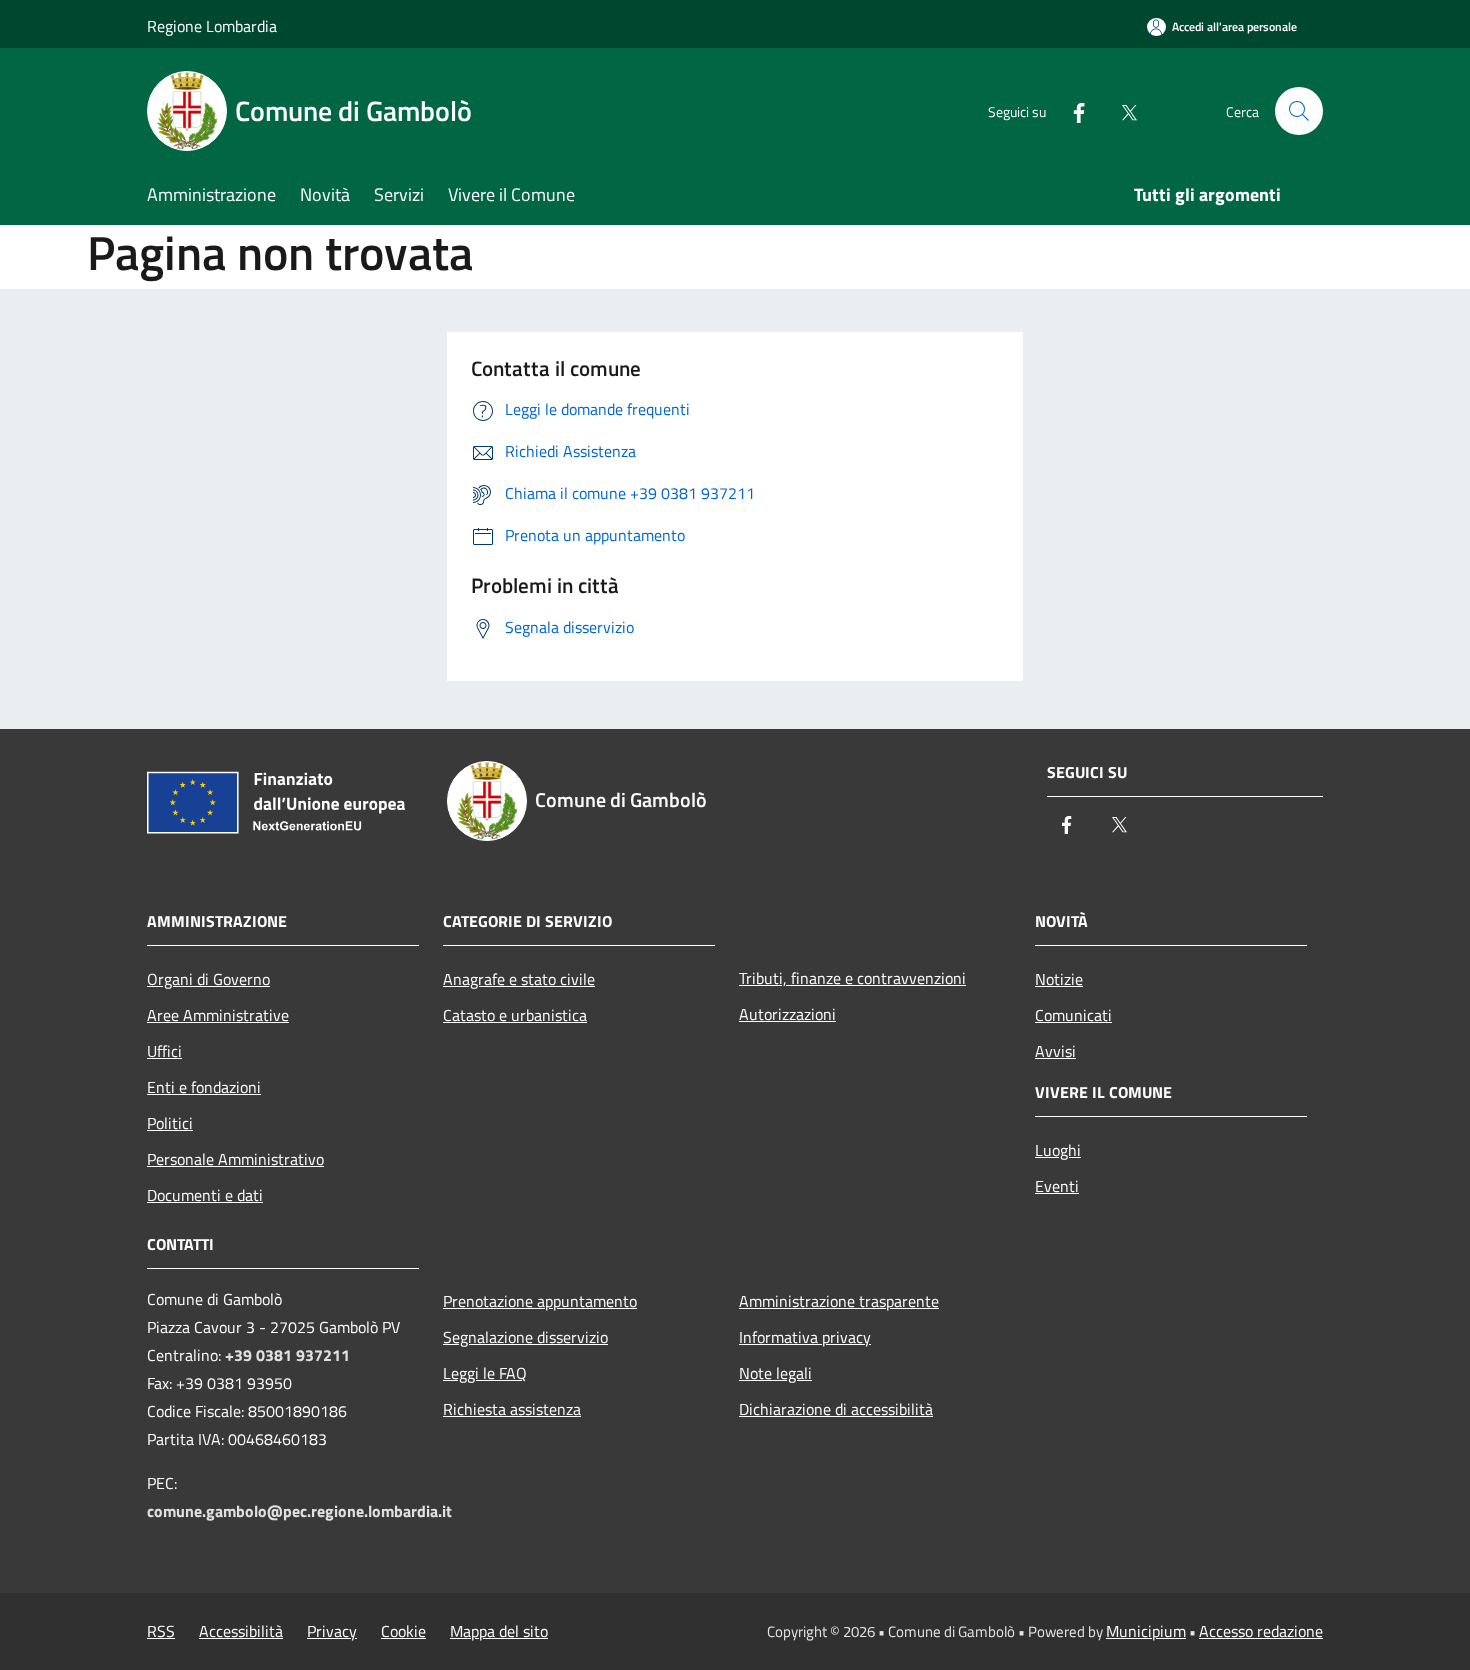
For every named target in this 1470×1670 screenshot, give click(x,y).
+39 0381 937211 (287, 1355)
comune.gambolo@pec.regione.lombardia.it (299, 1511)
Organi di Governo (208, 979)
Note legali (775, 1373)
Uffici (164, 1051)
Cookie (403, 1631)
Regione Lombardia (212, 26)
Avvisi (1055, 1051)
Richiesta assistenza (512, 1409)
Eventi (1057, 1186)
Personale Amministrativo (235, 1159)
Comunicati (1073, 1015)
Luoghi (1058, 1150)
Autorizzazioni (787, 1014)
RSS (161, 1631)
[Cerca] (1299, 111)
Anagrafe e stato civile (519, 979)
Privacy (332, 1631)
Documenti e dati (205, 1195)
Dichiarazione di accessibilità (836, 1409)
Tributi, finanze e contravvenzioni (852, 978)
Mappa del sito (499, 1631)
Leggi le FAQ (485, 1373)
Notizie (1059, 979)
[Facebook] (1071, 110)
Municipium (1146, 1631)
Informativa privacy (805, 1337)
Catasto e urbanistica (515, 1015)
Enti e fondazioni (204, 1087)
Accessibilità (241, 1631)
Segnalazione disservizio (525, 1337)
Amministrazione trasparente (839, 1301)
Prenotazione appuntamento (540, 1301)
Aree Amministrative (218, 1015)
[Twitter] (1121, 110)
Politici (170, 1123)
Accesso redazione (1261, 1631)
